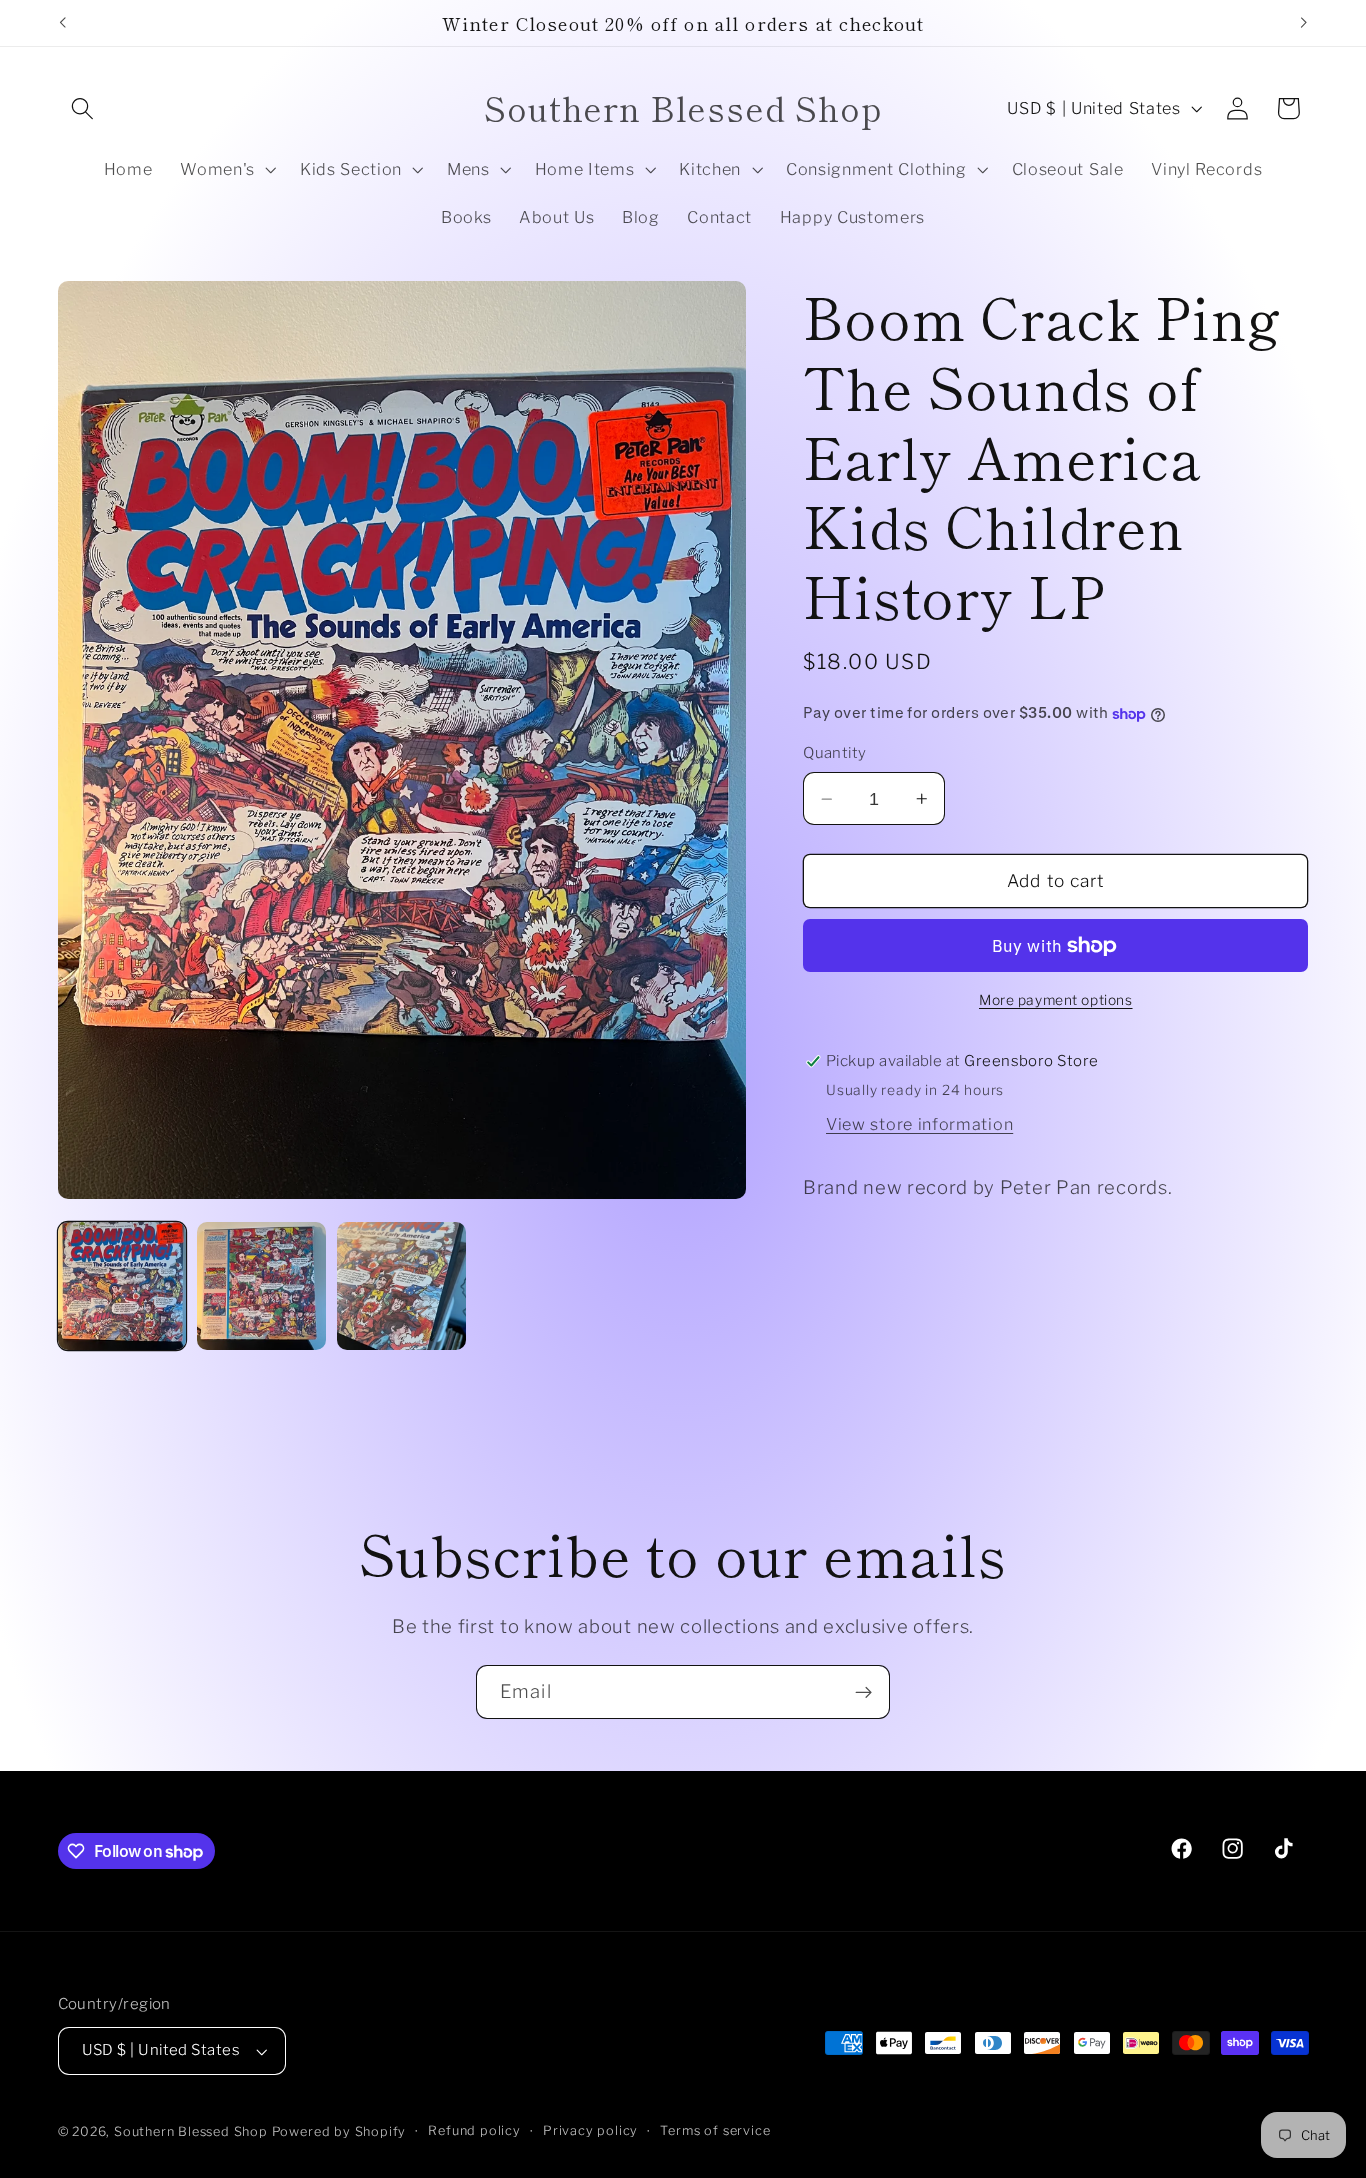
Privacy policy (590, 2130)
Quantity (835, 754)
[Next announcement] (1304, 23)
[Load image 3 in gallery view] (401, 1286)
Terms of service (715, 2130)
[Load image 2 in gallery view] (261, 1286)
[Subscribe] (863, 1692)
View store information (919, 1124)
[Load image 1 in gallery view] (122, 1286)
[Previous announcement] (62, 23)
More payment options (1056, 1000)
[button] (83, 108)
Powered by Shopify (339, 2131)
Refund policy (474, 2130)
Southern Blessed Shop (191, 2131)
